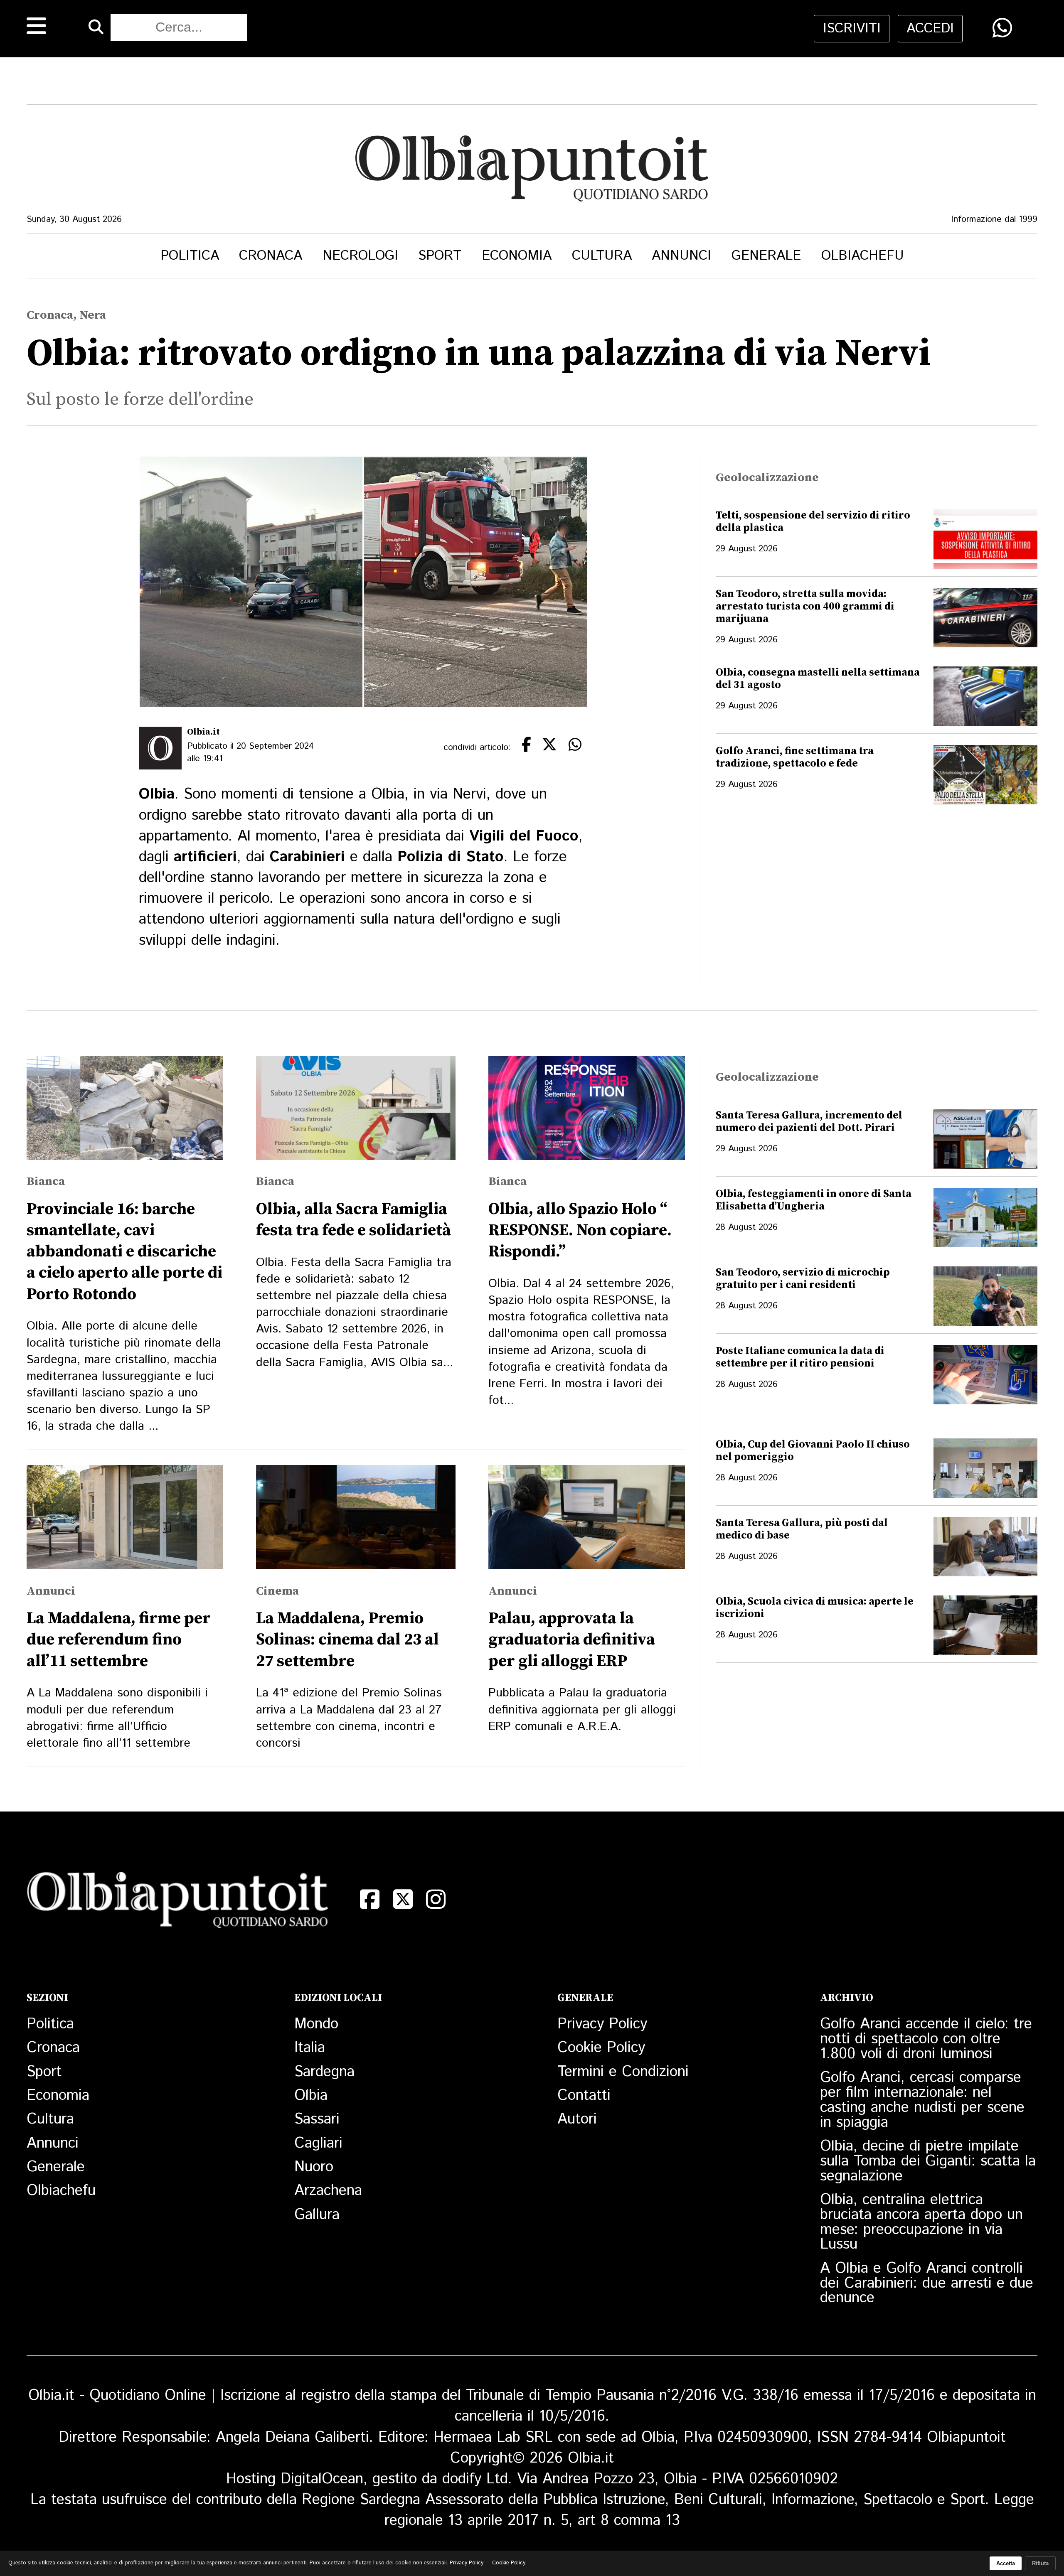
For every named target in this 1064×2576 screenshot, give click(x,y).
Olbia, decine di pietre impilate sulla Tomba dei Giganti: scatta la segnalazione (928, 2161)
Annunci (681, 256)
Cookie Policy (601, 2048)
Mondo (316, 2024)
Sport (440, 256)
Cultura (602, 256)
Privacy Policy (602, 2024)
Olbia (311, 2096)
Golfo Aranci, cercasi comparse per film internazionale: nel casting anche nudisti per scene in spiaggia (922, 2100)
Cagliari (318, 2143)
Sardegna (324, 2072)
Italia (310, 2048)
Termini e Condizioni (623, 2072)
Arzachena (328, 2191)
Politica (190, 256)
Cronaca (271, 256)
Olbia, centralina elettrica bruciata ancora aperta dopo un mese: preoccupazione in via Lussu (921, 2222)
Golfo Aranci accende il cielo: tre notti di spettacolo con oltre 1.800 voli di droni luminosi (926, 2039)
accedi (930, 29)
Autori (577, 2119)
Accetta (1006, 2563)
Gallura (317, 2215)
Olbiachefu (863, 256)
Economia (517, 256)
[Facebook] (370, 1899)
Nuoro (314, 2167)
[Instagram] (436, 1899)
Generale (766, 256)
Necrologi (360, 256)
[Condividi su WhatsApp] (1002, 28)
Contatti (584, 2096)
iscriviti (852, 29)
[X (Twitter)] (403, 1899)
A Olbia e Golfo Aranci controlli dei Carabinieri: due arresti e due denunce (927, 2283)
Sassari (317, 2119)
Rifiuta (1040, 2563)
